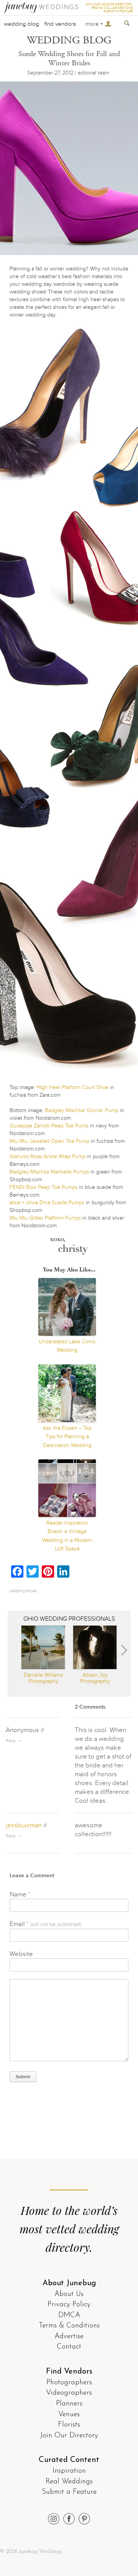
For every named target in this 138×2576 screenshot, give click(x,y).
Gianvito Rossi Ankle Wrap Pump (48, 1156)
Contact (69, 2347)
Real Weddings (69, 2482)
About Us (69, 2294)
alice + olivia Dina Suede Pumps (47, 1203)
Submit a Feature (69, 2492)
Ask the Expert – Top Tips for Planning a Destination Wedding (67, 1437)
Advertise (69, 2336)
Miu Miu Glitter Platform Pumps (45, 1218)
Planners (69, 2404)
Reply (11, 1741)
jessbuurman (24, 1825)
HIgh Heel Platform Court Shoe (72, 1087)
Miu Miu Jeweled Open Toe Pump (49, 1141)
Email (45, 1924)
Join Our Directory (69, 2436)
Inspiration (69, 2471)
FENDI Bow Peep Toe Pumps (44, 1187)
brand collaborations (112, 8)
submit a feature (118, 11)
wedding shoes (23, 1591)
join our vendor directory (109, 4)
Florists (69, 2425)
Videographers (69, 2393)
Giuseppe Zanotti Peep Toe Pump (49, 1126)
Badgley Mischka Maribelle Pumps (49, 1172)
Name (20, 1894)
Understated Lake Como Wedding (67, 1346)
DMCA (69, 2315)
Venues (69, 2414)
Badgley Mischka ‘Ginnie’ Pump (82, 1110)
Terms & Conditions (69, 2326)
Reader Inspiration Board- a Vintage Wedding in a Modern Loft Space (67, 1536)
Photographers (69, 2383)
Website (21, 1954)
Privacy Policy (69, 2305)
